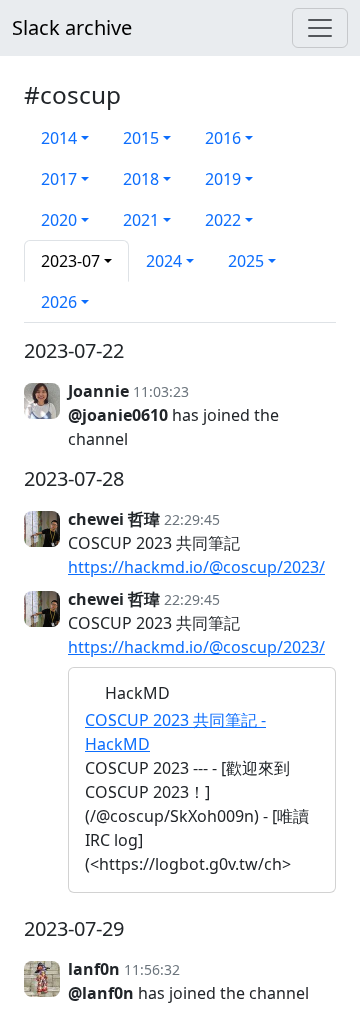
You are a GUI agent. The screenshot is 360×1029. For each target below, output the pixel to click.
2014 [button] (59, 138)
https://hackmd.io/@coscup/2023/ (196, 567)
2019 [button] (223, 179)
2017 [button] (59, 179)
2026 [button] (59, 302)
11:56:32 (152, 969)
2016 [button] (223, 138)
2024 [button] (164, 261)
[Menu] (320, 28)
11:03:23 (161, 391)
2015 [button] (141, 138)
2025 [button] (246, 261)
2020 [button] (59, 220)
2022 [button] (223, 220)
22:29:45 (192, 519)
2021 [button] (141, 220)
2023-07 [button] (70, 261)
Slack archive (72, 27)
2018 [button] (141, 179)
